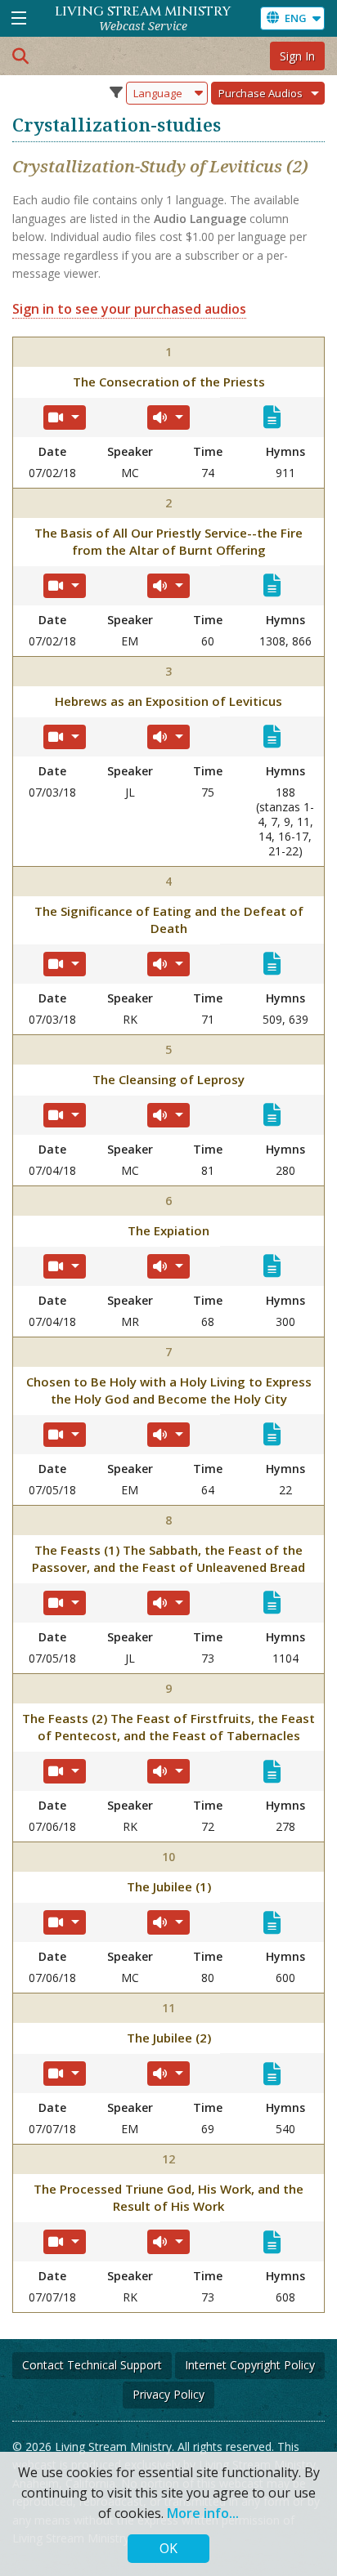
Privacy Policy (168, 2394)
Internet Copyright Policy (250, 2365)
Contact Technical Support (92, 2365)
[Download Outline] (272, 417)
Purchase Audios (261, 93)
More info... (203, 2513)
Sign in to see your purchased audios (129, 309)
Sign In (297, 56)
